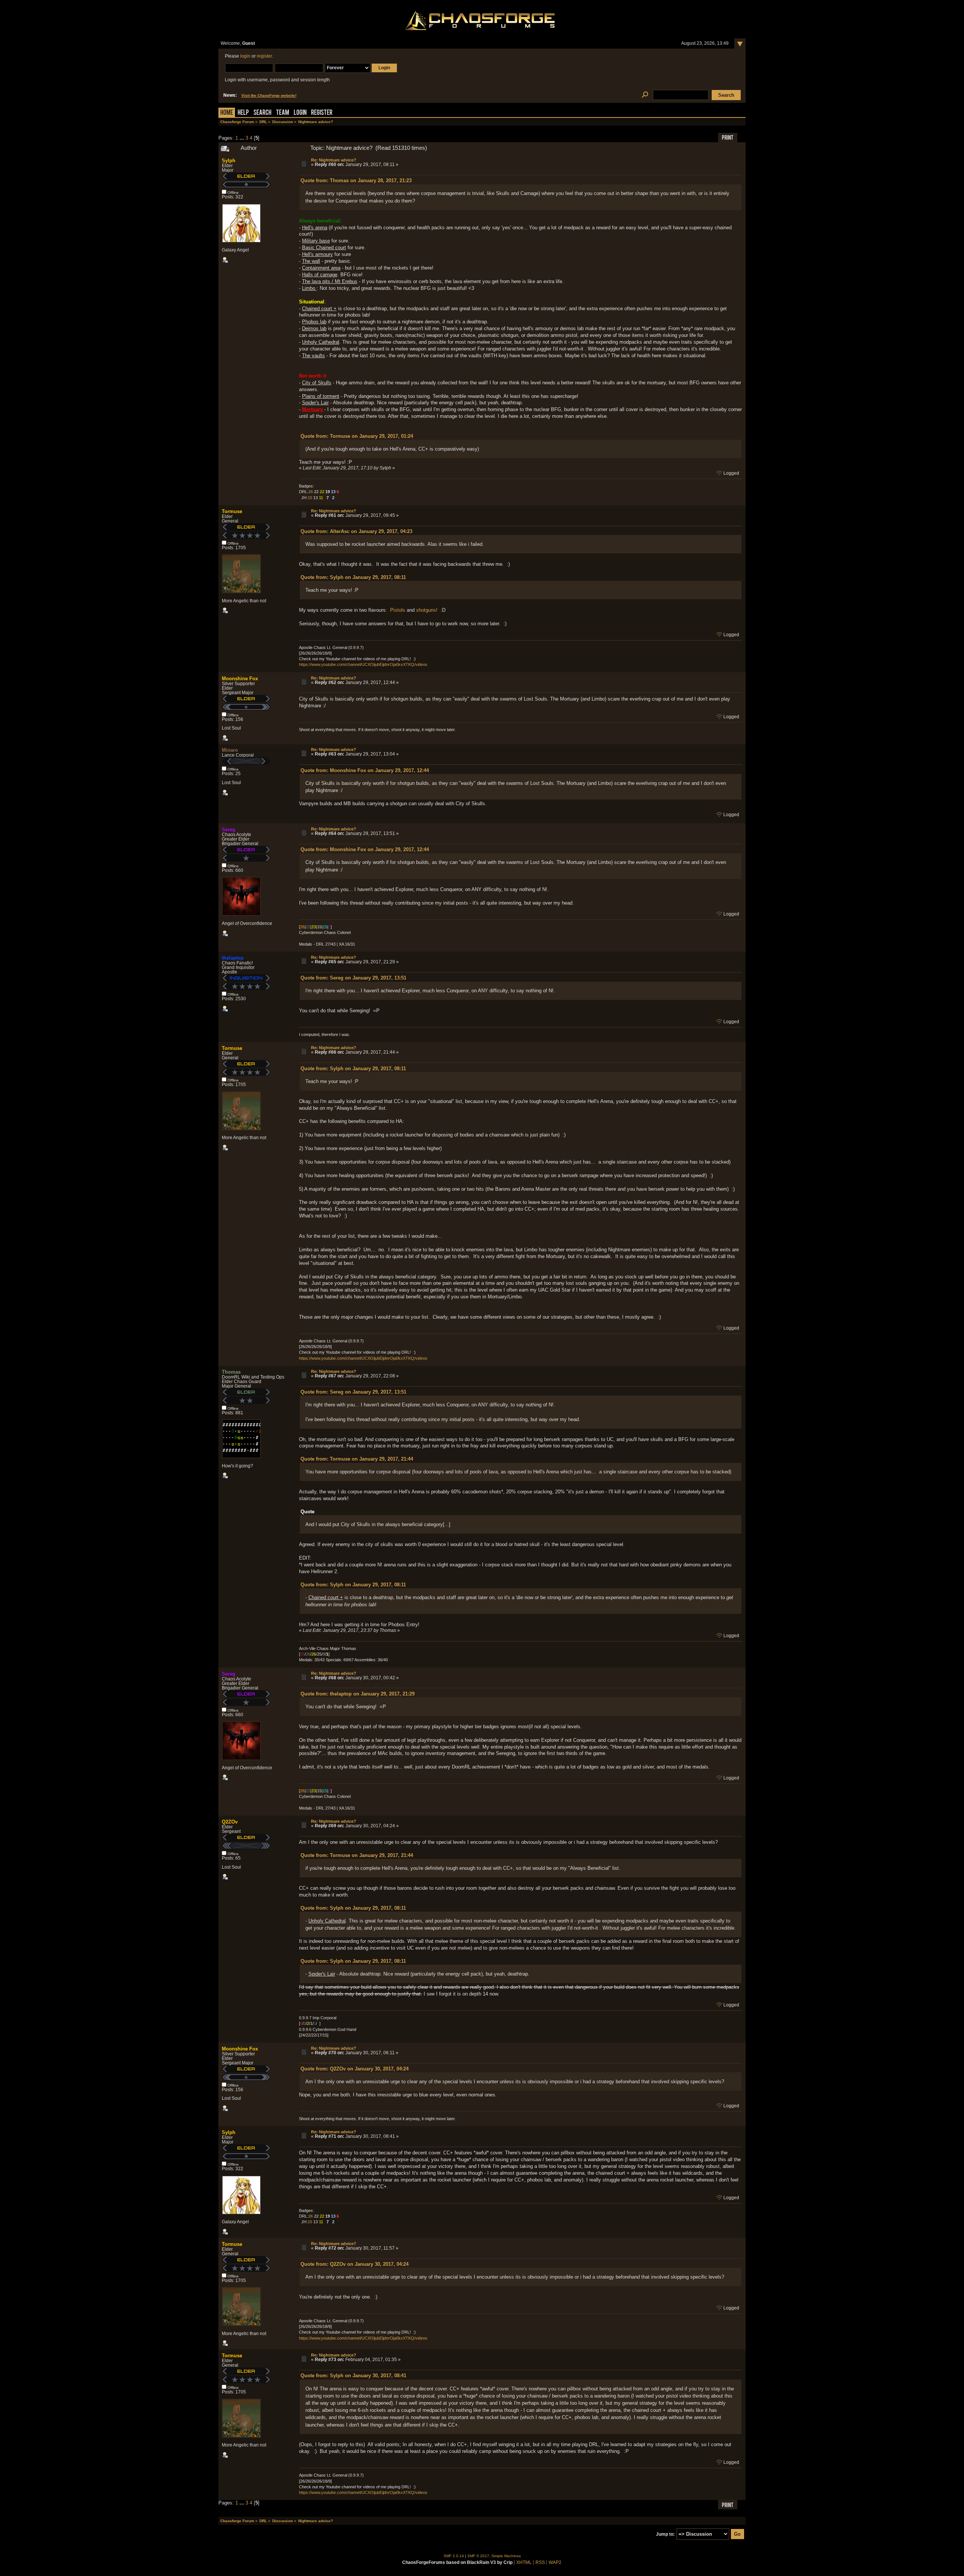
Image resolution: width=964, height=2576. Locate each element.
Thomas (231, 1372)
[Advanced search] (645, 95)
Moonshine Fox (240, 679)
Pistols (398, 610)
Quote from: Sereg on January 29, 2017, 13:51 (353, 978)
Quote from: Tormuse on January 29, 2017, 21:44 (357, 1459)
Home (227, 113)
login (245, 56)
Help (243, 113)
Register (322, 113)
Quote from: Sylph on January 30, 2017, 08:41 (353, 2376)
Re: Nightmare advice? (334, 160)
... (243, 138)
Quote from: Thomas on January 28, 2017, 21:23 (356, 181)
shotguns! (427, 610)
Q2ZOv (230, 1822)
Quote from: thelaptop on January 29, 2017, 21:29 (358, 1694)
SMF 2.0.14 (454, 2556)
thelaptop (233, 958)
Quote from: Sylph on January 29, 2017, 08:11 (353, 577)
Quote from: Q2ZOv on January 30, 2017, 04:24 (355, 2069)
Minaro (230, 750)
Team (283, 113)
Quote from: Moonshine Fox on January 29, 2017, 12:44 (365, 770)
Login (300, 113)
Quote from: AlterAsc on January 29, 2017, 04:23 (356, 531)
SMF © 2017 (478, 2556)
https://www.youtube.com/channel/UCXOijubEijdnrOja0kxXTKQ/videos (363, 664)
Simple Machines (506, 2556)
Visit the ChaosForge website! (269, 95)
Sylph (229, 161)
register (264, 56)
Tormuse (232, 511)
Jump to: (665, 2534)
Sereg (229, 829)
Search (262, 113)
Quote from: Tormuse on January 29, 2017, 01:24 (357, 436)
